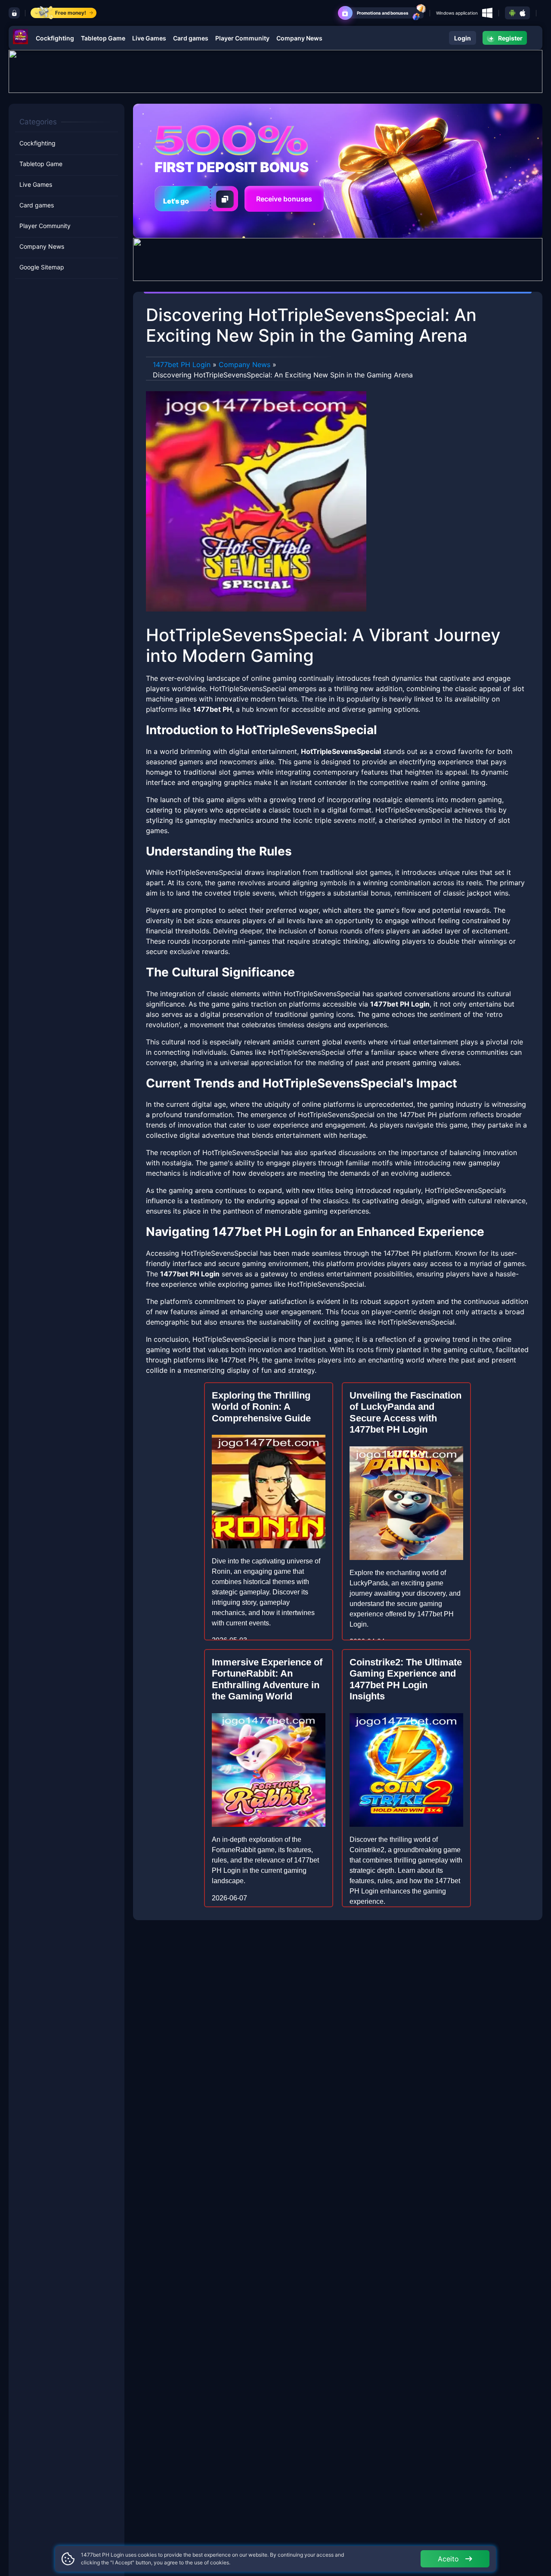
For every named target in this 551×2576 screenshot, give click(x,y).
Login (463, 38)
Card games (191, 38)
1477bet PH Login (182, 364)
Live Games (149, 38)
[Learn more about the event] (275, 71)
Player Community (242, 38)
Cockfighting (55, 38)
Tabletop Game (103, 38)
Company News (299, 38)
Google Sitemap (42, 267)
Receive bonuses (284, 199)
